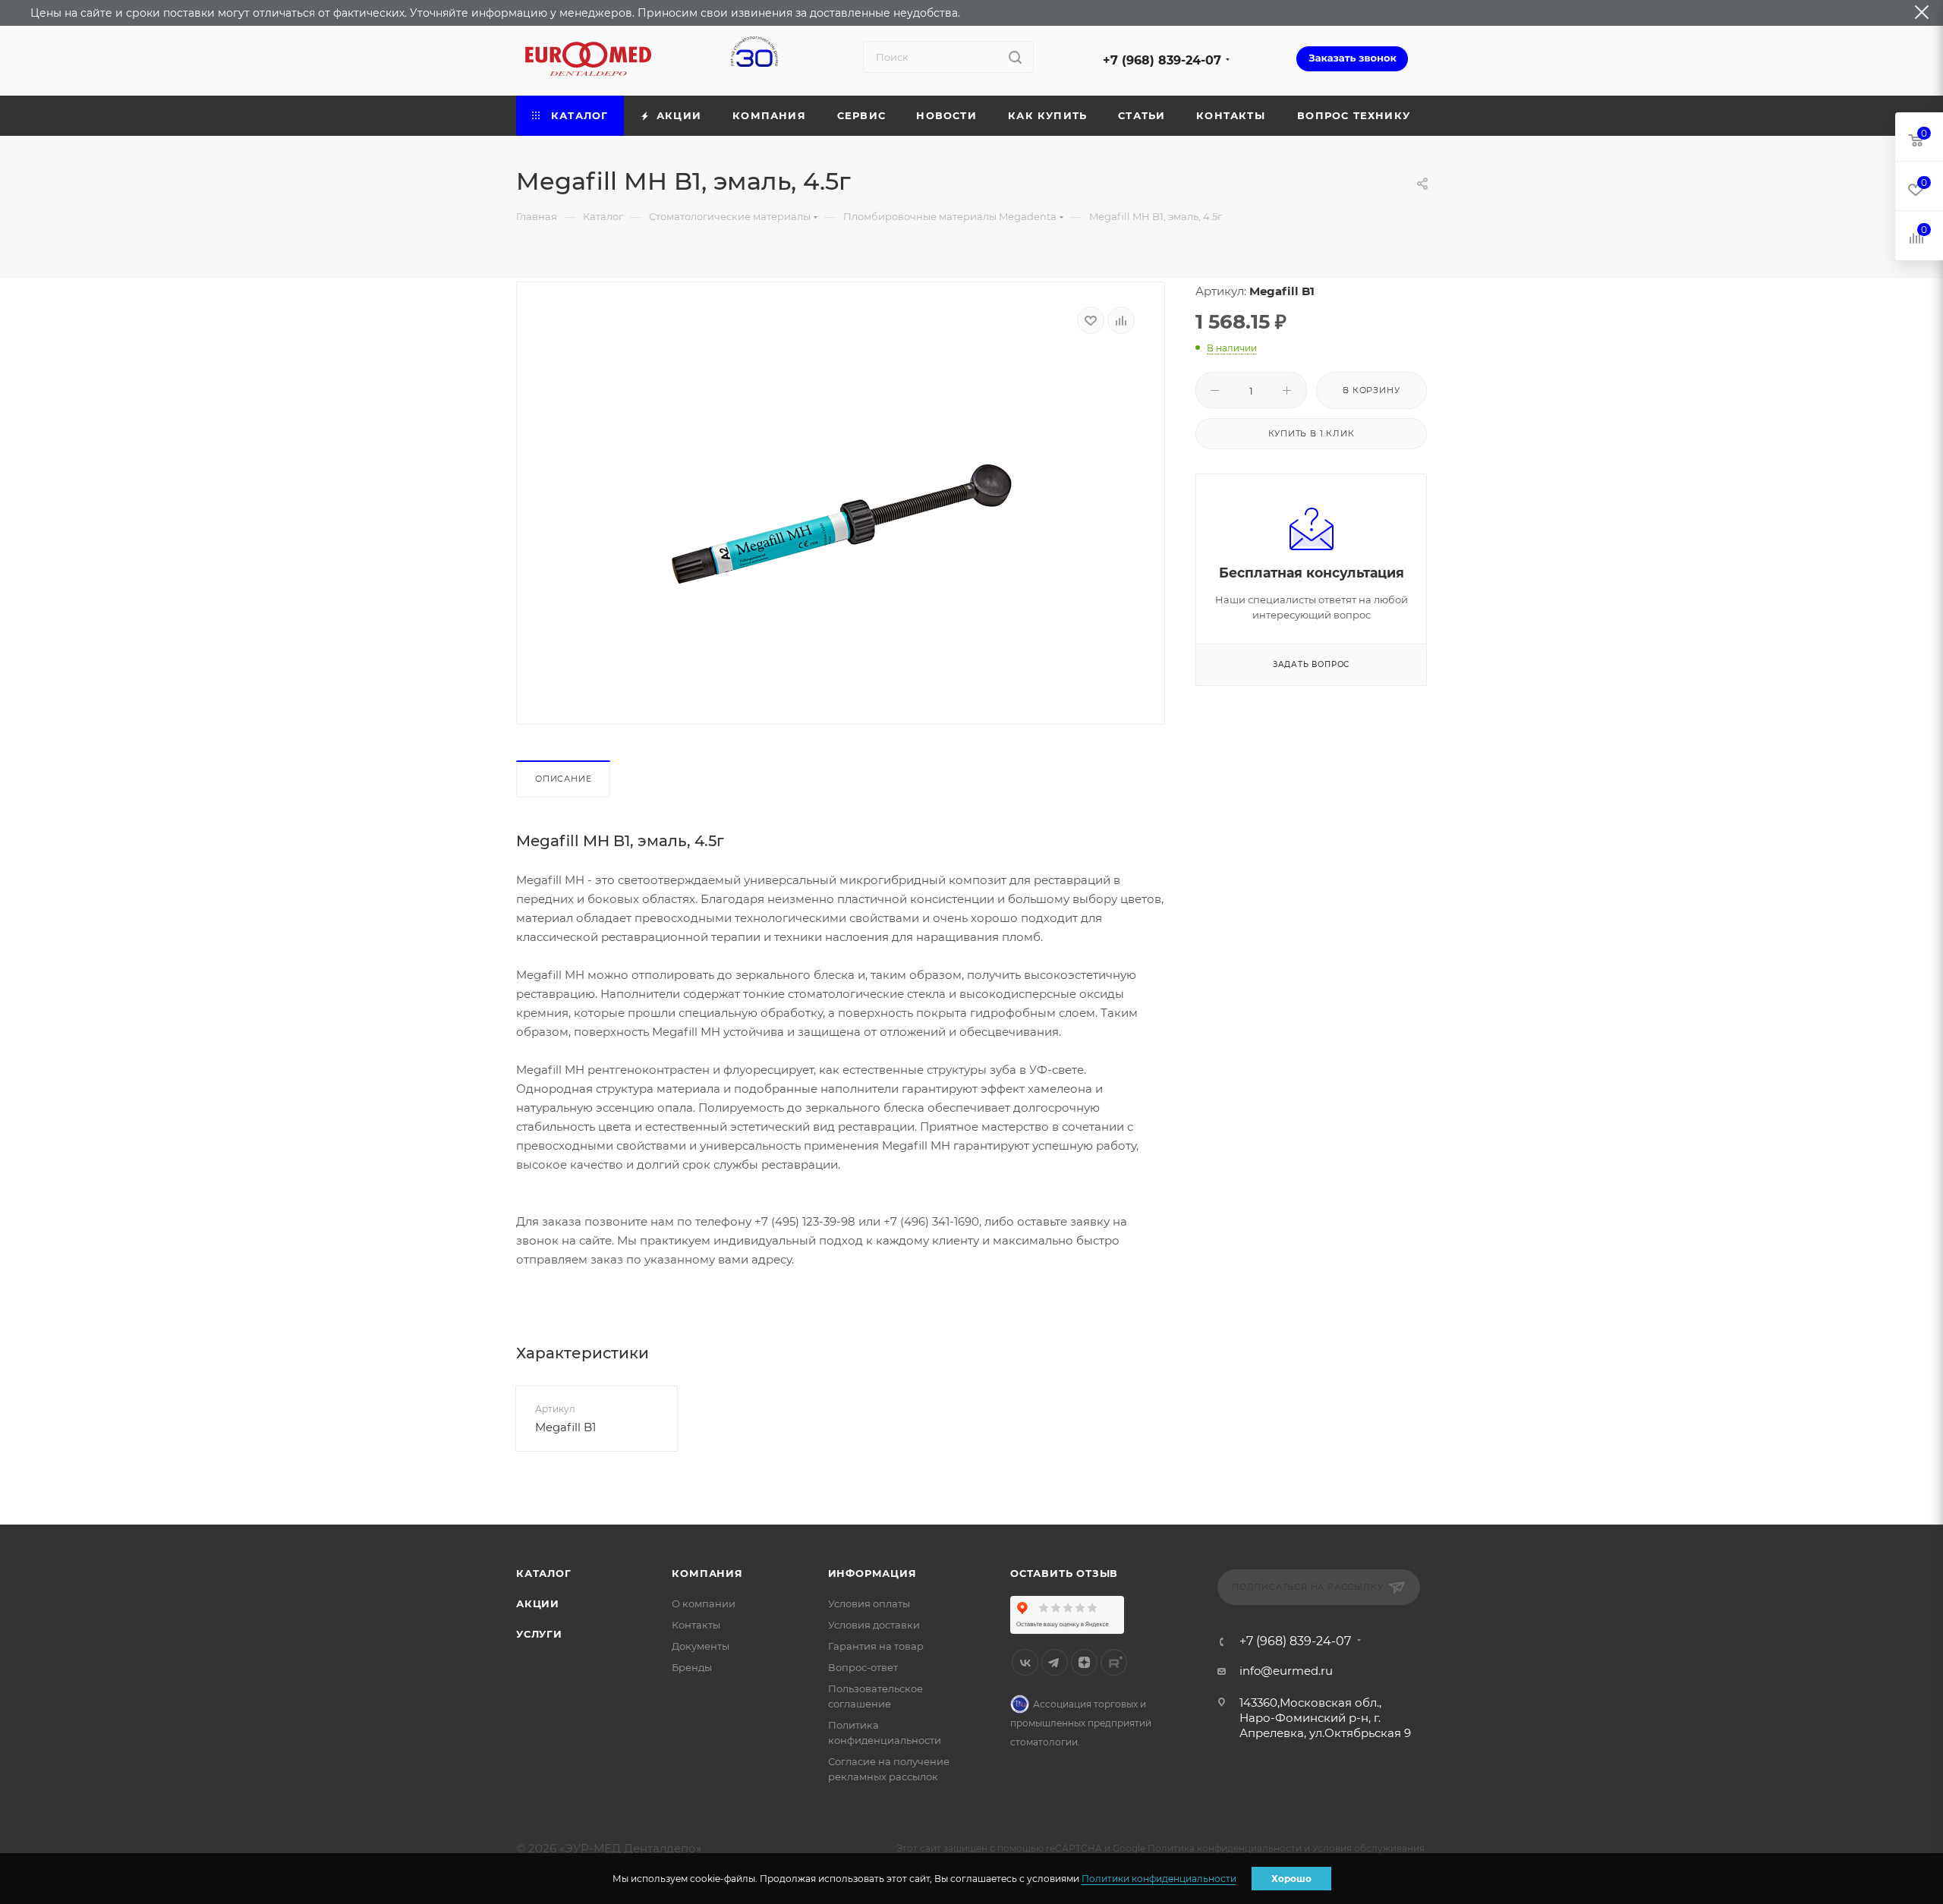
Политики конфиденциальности (1159, 1879)
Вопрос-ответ (863, 1667)
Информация (872, 1573)
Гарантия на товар (876, 1646)
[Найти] (1015, 57)
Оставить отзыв (1064, 1573)
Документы (701, 1646)
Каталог (544, 1573)
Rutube (1114, 1662)
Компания (707, 1573)
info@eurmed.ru (1286, 1671)
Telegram (1055, 1662)
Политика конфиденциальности (1225, 1848)
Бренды (692, 1667)
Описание (563, 779)
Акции (538, 1603)
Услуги (539, 1634)
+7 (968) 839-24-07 (1162, 60)
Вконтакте (1025, 1662)
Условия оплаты (869, 1603)
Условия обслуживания (1368, 1848)
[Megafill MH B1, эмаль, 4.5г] (841, 524)
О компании (704, 1603)
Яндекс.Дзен (1084, 1662)
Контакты (696, 1625)
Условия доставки (874, 1625)
